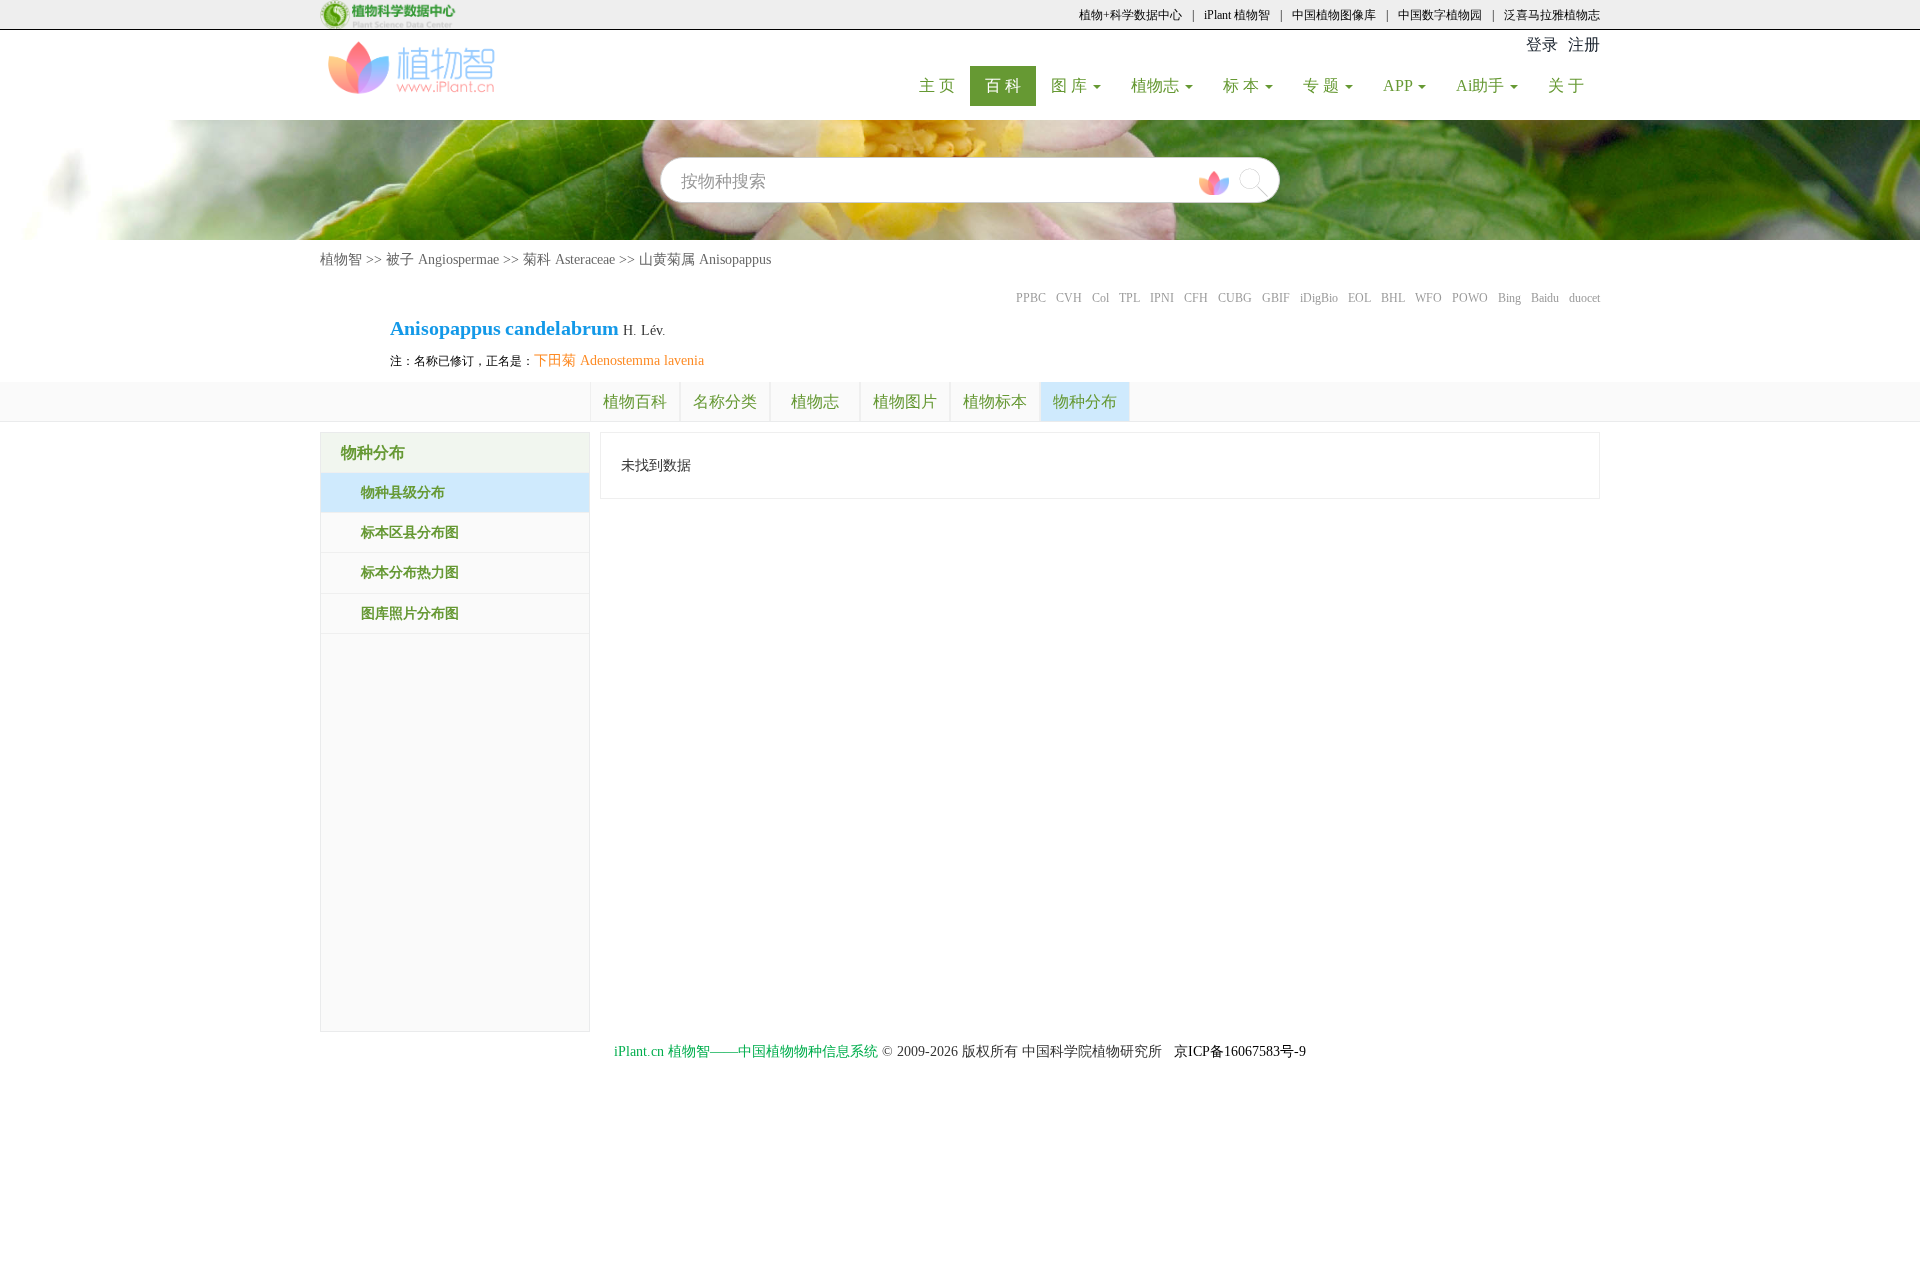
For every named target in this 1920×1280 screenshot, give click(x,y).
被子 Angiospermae (442, 259)
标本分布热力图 (410, 572)
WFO (1428, 298)
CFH (1196, 298)
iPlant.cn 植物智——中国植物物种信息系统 (746, 1051)
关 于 (1573, 85)
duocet (1584, 298)
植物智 (341, 259)
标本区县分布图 (410, 532)
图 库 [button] (1071, 85)
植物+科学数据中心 (1130, 15)
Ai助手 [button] (1482, 85)
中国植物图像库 (1334, 15)
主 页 (944, 85)
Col (1100, 298)
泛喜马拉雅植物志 (1552, 15)
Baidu (1545, 298)
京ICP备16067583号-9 (1240, 1051)
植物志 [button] (1157, 85)
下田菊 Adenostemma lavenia (619, 360)
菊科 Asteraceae (569, 259)
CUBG (1235, 298)
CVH (1069, 298)
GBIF (1276, 298)
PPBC (1031, 298)
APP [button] (1399, 85)
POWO (1470, 298)
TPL (1129, 298)
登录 (1542, 44)
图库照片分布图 (410, 613)
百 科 (1010, 85)
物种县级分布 (403, 492)
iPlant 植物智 (1237, 15)
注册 (1584, 44)
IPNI (1162, 298)
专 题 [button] (1323, 85)
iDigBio (1319, 298)
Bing (1509, 298)
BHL (1393, 298)
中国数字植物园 (1440, 15)
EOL (1359, 298)
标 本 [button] (1243, 85)
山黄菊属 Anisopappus (705, 259)
